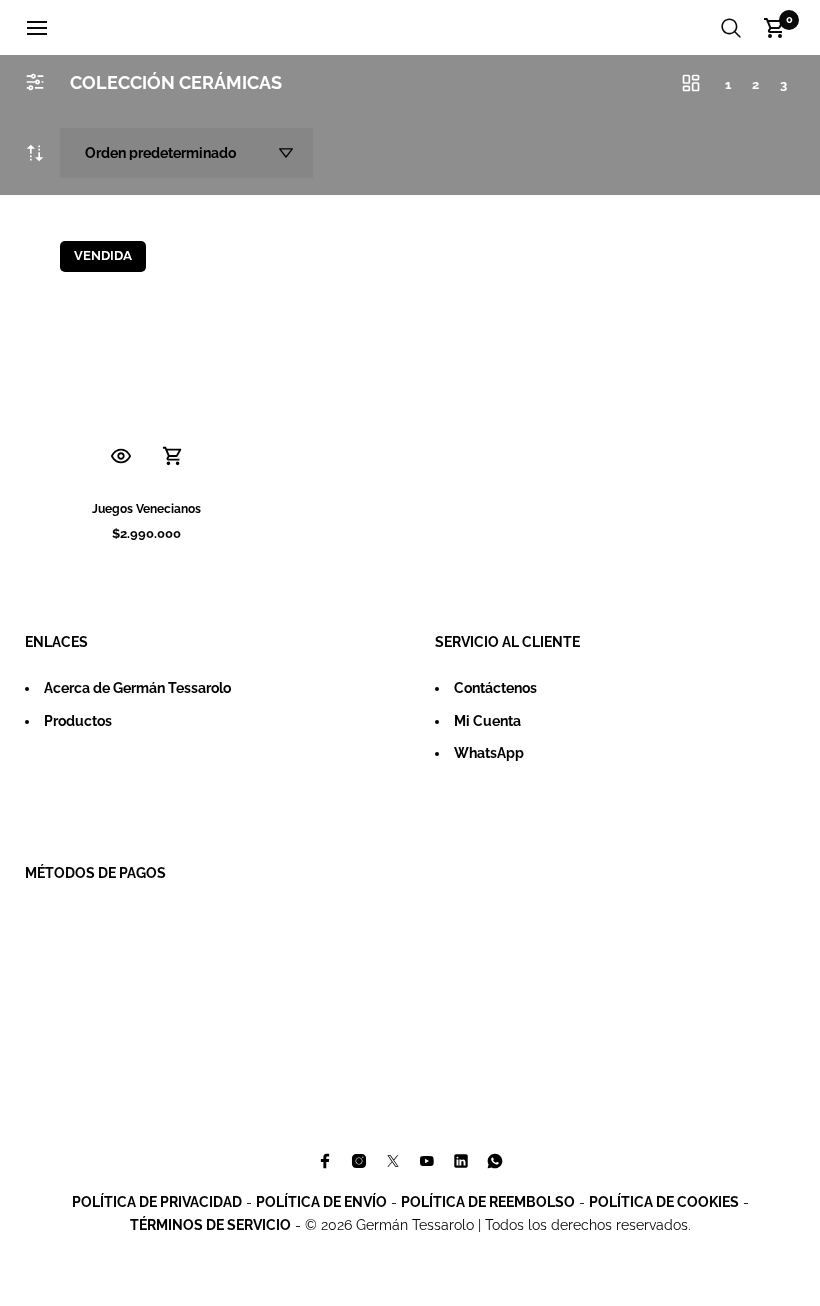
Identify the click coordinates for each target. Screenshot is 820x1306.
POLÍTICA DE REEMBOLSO (488, 1202)
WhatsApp (489, 753)
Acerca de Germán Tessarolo (137, 688)
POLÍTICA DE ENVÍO (321, 1202)
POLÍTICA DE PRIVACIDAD (157, 1202)
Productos (78, 721)
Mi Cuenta (487, 721)
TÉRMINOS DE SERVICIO (210, 1225)
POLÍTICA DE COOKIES (664, 1202)
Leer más (173, 457)
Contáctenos (495, 688)
